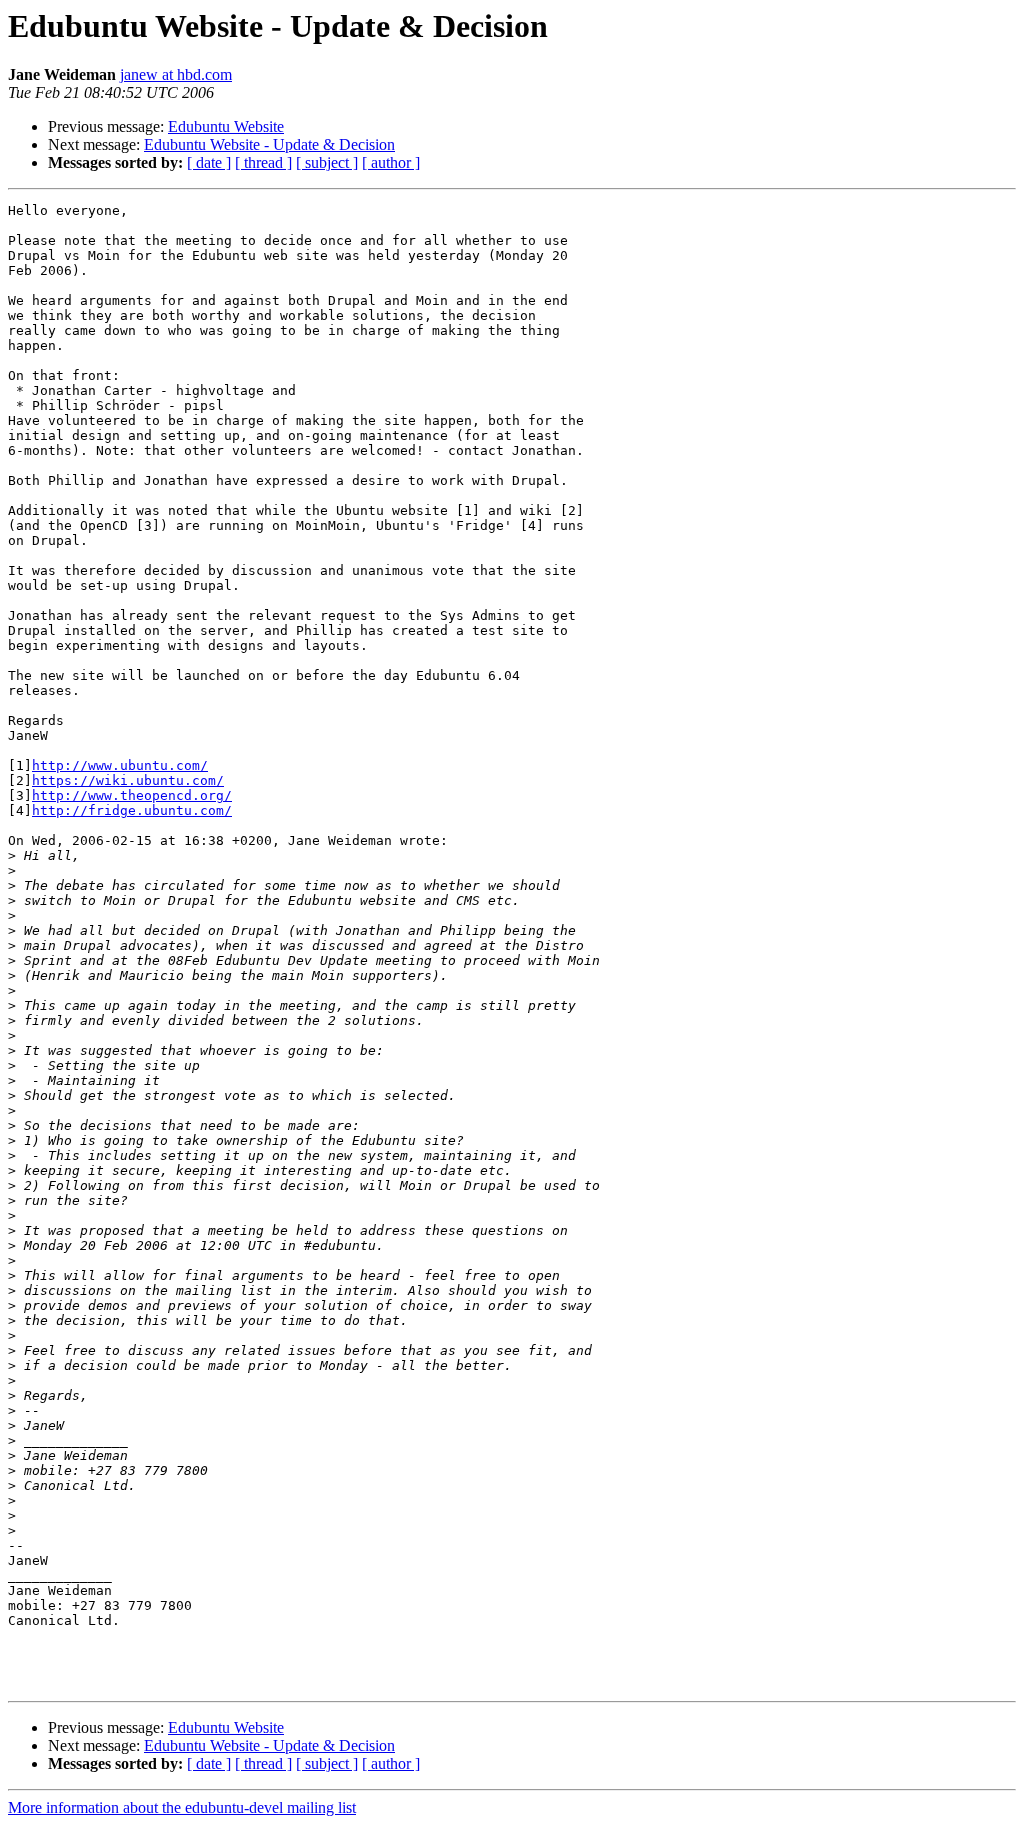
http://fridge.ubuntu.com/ (132, 810)
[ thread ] (263, 162)
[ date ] (209, 162)
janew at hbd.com (176, 74)
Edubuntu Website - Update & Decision (269, 144)
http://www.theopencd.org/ (132, 795)
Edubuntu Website (226, 126)
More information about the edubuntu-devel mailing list (182, 1807)
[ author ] (391, 162)
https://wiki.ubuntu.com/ (128, 780)
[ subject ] (327, 162)
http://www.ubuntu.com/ (120, 765)
